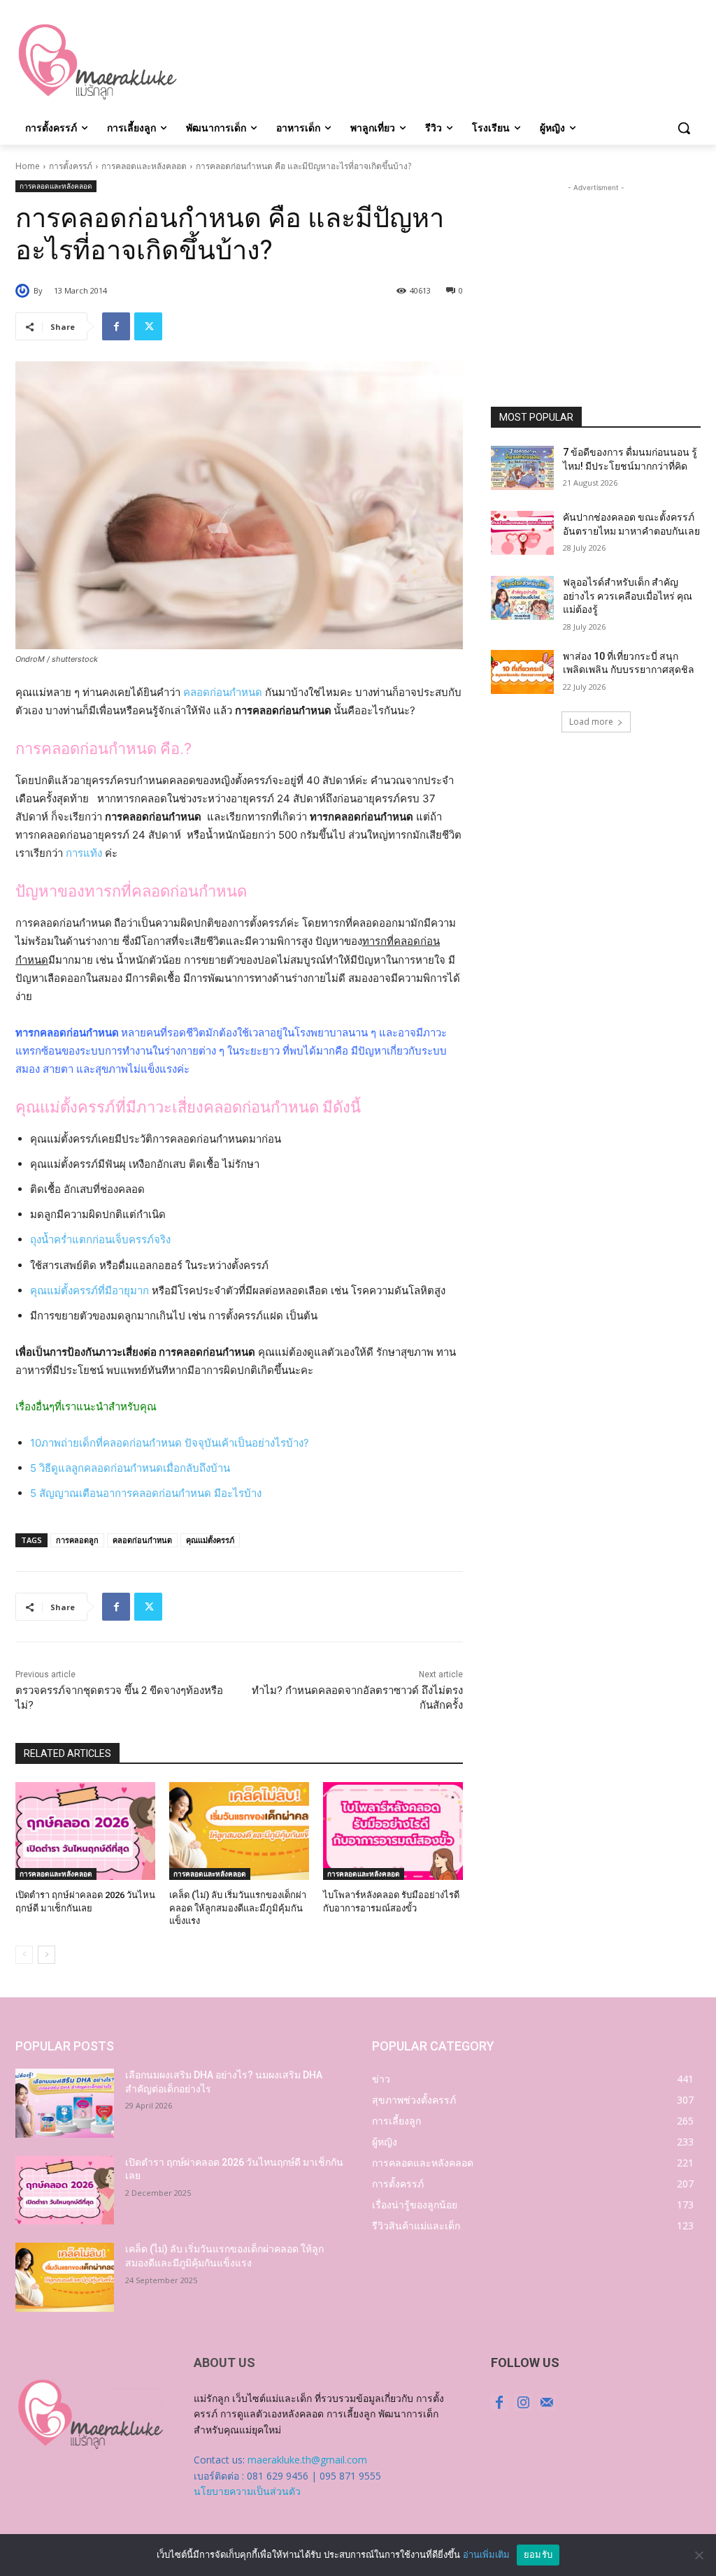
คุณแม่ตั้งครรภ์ (210, 1540)
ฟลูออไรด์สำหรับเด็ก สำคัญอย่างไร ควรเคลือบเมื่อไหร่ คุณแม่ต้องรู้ (628, 596)
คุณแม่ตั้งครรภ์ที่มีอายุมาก (89, 1290)
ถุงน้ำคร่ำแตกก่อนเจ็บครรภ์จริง (100, 1239)
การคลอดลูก (77, 1540)
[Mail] (547, 2403)
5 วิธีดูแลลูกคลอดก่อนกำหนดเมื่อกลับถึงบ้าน (130, 1468)
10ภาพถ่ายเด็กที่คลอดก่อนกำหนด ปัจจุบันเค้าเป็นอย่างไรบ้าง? (170, 1443)
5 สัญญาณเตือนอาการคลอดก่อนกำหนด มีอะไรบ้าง (146, 1493)
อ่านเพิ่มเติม (486, 2554)
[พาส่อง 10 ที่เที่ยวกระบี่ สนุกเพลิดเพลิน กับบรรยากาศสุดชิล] (522, 672)
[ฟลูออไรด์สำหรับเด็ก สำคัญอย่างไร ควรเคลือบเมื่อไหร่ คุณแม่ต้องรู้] (522, 598)
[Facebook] (116, 326)
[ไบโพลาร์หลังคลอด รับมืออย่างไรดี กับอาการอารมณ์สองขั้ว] (393, 1831)
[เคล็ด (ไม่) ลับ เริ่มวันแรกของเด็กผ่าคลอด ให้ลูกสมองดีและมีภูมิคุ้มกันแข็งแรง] (239, 1831)
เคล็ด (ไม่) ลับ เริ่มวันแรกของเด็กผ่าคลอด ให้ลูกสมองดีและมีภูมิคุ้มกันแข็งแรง (238, 1908)
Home (28, 166)
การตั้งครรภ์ (71, 166)
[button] (684, 128)
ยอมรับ (538, 2554)
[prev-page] (24, 1955)
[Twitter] (148, 326)
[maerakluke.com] (98, 62)
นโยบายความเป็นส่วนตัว (247, 2491)
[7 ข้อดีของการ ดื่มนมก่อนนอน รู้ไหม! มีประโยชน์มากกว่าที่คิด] (522, 468)
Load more (591, 722)
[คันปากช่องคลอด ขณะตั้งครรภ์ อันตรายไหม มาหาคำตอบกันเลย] (522, 533)
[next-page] (46, 1955)
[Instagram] (523, 2403)
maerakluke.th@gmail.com (307, 2460)
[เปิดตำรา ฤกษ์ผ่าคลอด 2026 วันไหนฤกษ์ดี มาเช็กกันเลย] (85, 1831)
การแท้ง (84, 853)
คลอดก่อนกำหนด (223, 692)
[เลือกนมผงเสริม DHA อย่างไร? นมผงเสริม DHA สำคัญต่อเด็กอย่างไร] (65, 2103)
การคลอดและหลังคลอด (144, 166)
